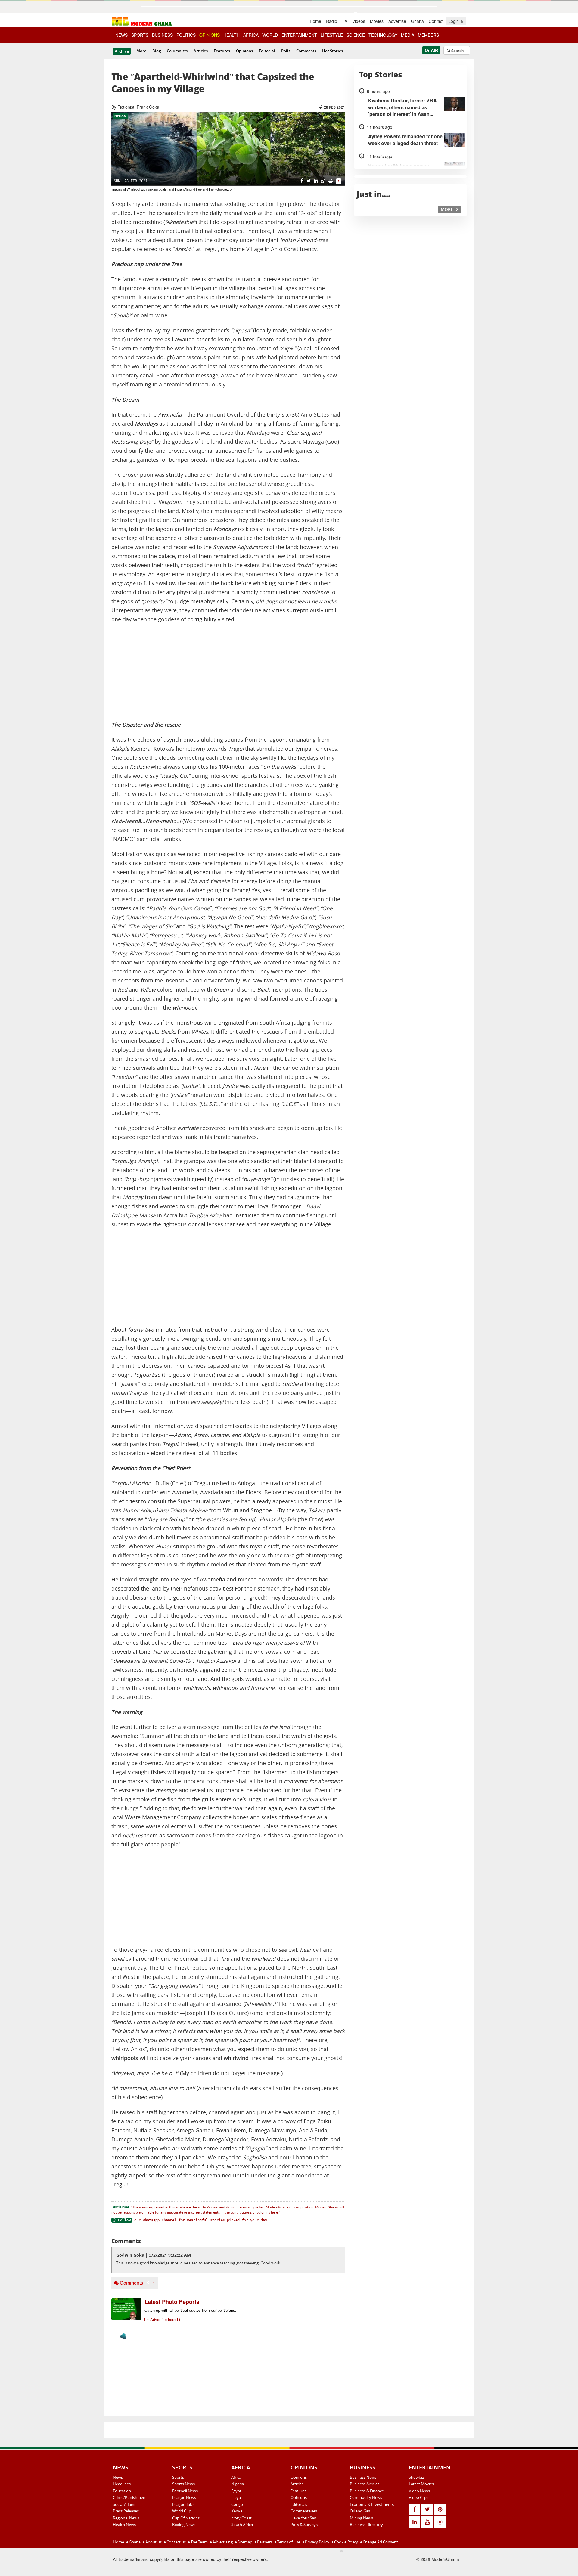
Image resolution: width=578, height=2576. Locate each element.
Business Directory (366, 2525)
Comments (306, 51)
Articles (201, 51)
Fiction (120, 116)
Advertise (397, 21)
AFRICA (251, 35)
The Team (199, 2542)
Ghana (417, 21)
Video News (419, 2491)
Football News (185, 2491)
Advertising (222, 2542)
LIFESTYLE (332, 35)
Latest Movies (421, 2484)
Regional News (126, 2518)
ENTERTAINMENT (299, 35)
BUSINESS (162, 35)
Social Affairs (124, 2504)
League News (184, 2497)
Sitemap (244, 2542)
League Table (184, 2504)
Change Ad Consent (380, 2542)
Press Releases (126, 2511)
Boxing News (184, 2525)
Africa (236, 2477)
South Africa (242, 2525)
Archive (122, 51)
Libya (236, 2497)
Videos (359, 21)
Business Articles (365, 2484)
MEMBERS (428, 35)
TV (345, 21)
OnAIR (431, 50)
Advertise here (163, 2319)
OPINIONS (210, 35)
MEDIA (408, 35)
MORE (447, 209)
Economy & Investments (372, 2504)
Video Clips (419, 2497)
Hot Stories (333, 51)
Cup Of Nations (186, 2518)
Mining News (361, 2518)
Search (457, 51)
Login (454, 21)
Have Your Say (303, 2518)
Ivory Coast (241, 2518)
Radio (332, 21)
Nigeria (238, 2484)
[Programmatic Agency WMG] (123, 2336)
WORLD (270, 35)
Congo (237, 2504)
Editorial (267, 51)
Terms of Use (288, 2542)
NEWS (121, 35)
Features (222, 51)
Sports (178, 2477)
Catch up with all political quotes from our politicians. (190, 2310)
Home (315, 21)
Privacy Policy (317, 2542)
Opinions (244, 51)
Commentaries (304, 2511)
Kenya (237, 2511)
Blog (157, 51)
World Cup (182, 2511)
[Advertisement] (228, 672)
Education (122, 2491)
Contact (436, 21)
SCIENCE (356, 35)
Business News (363, 2477)
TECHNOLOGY (383, 35)
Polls (286, 51)
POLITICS (186, 35)
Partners (264, 2542)
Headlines (122, 2484)
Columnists (177, 51)
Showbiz (416, 2477)
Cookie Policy (346, 2542)
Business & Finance (367, 2491)
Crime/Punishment (130, 2497)
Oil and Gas (360, 2511)
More (141, 51)
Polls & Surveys (304, 2525)
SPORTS (140, 35)
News (118, 2477)
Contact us (176, 2542)
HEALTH (232, 35)
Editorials (299, 2504)
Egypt (236, 2491)
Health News (124, 2525)
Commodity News (366, 2497)
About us (153, 2542)
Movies (377, 21)
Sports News (183, 2484)
